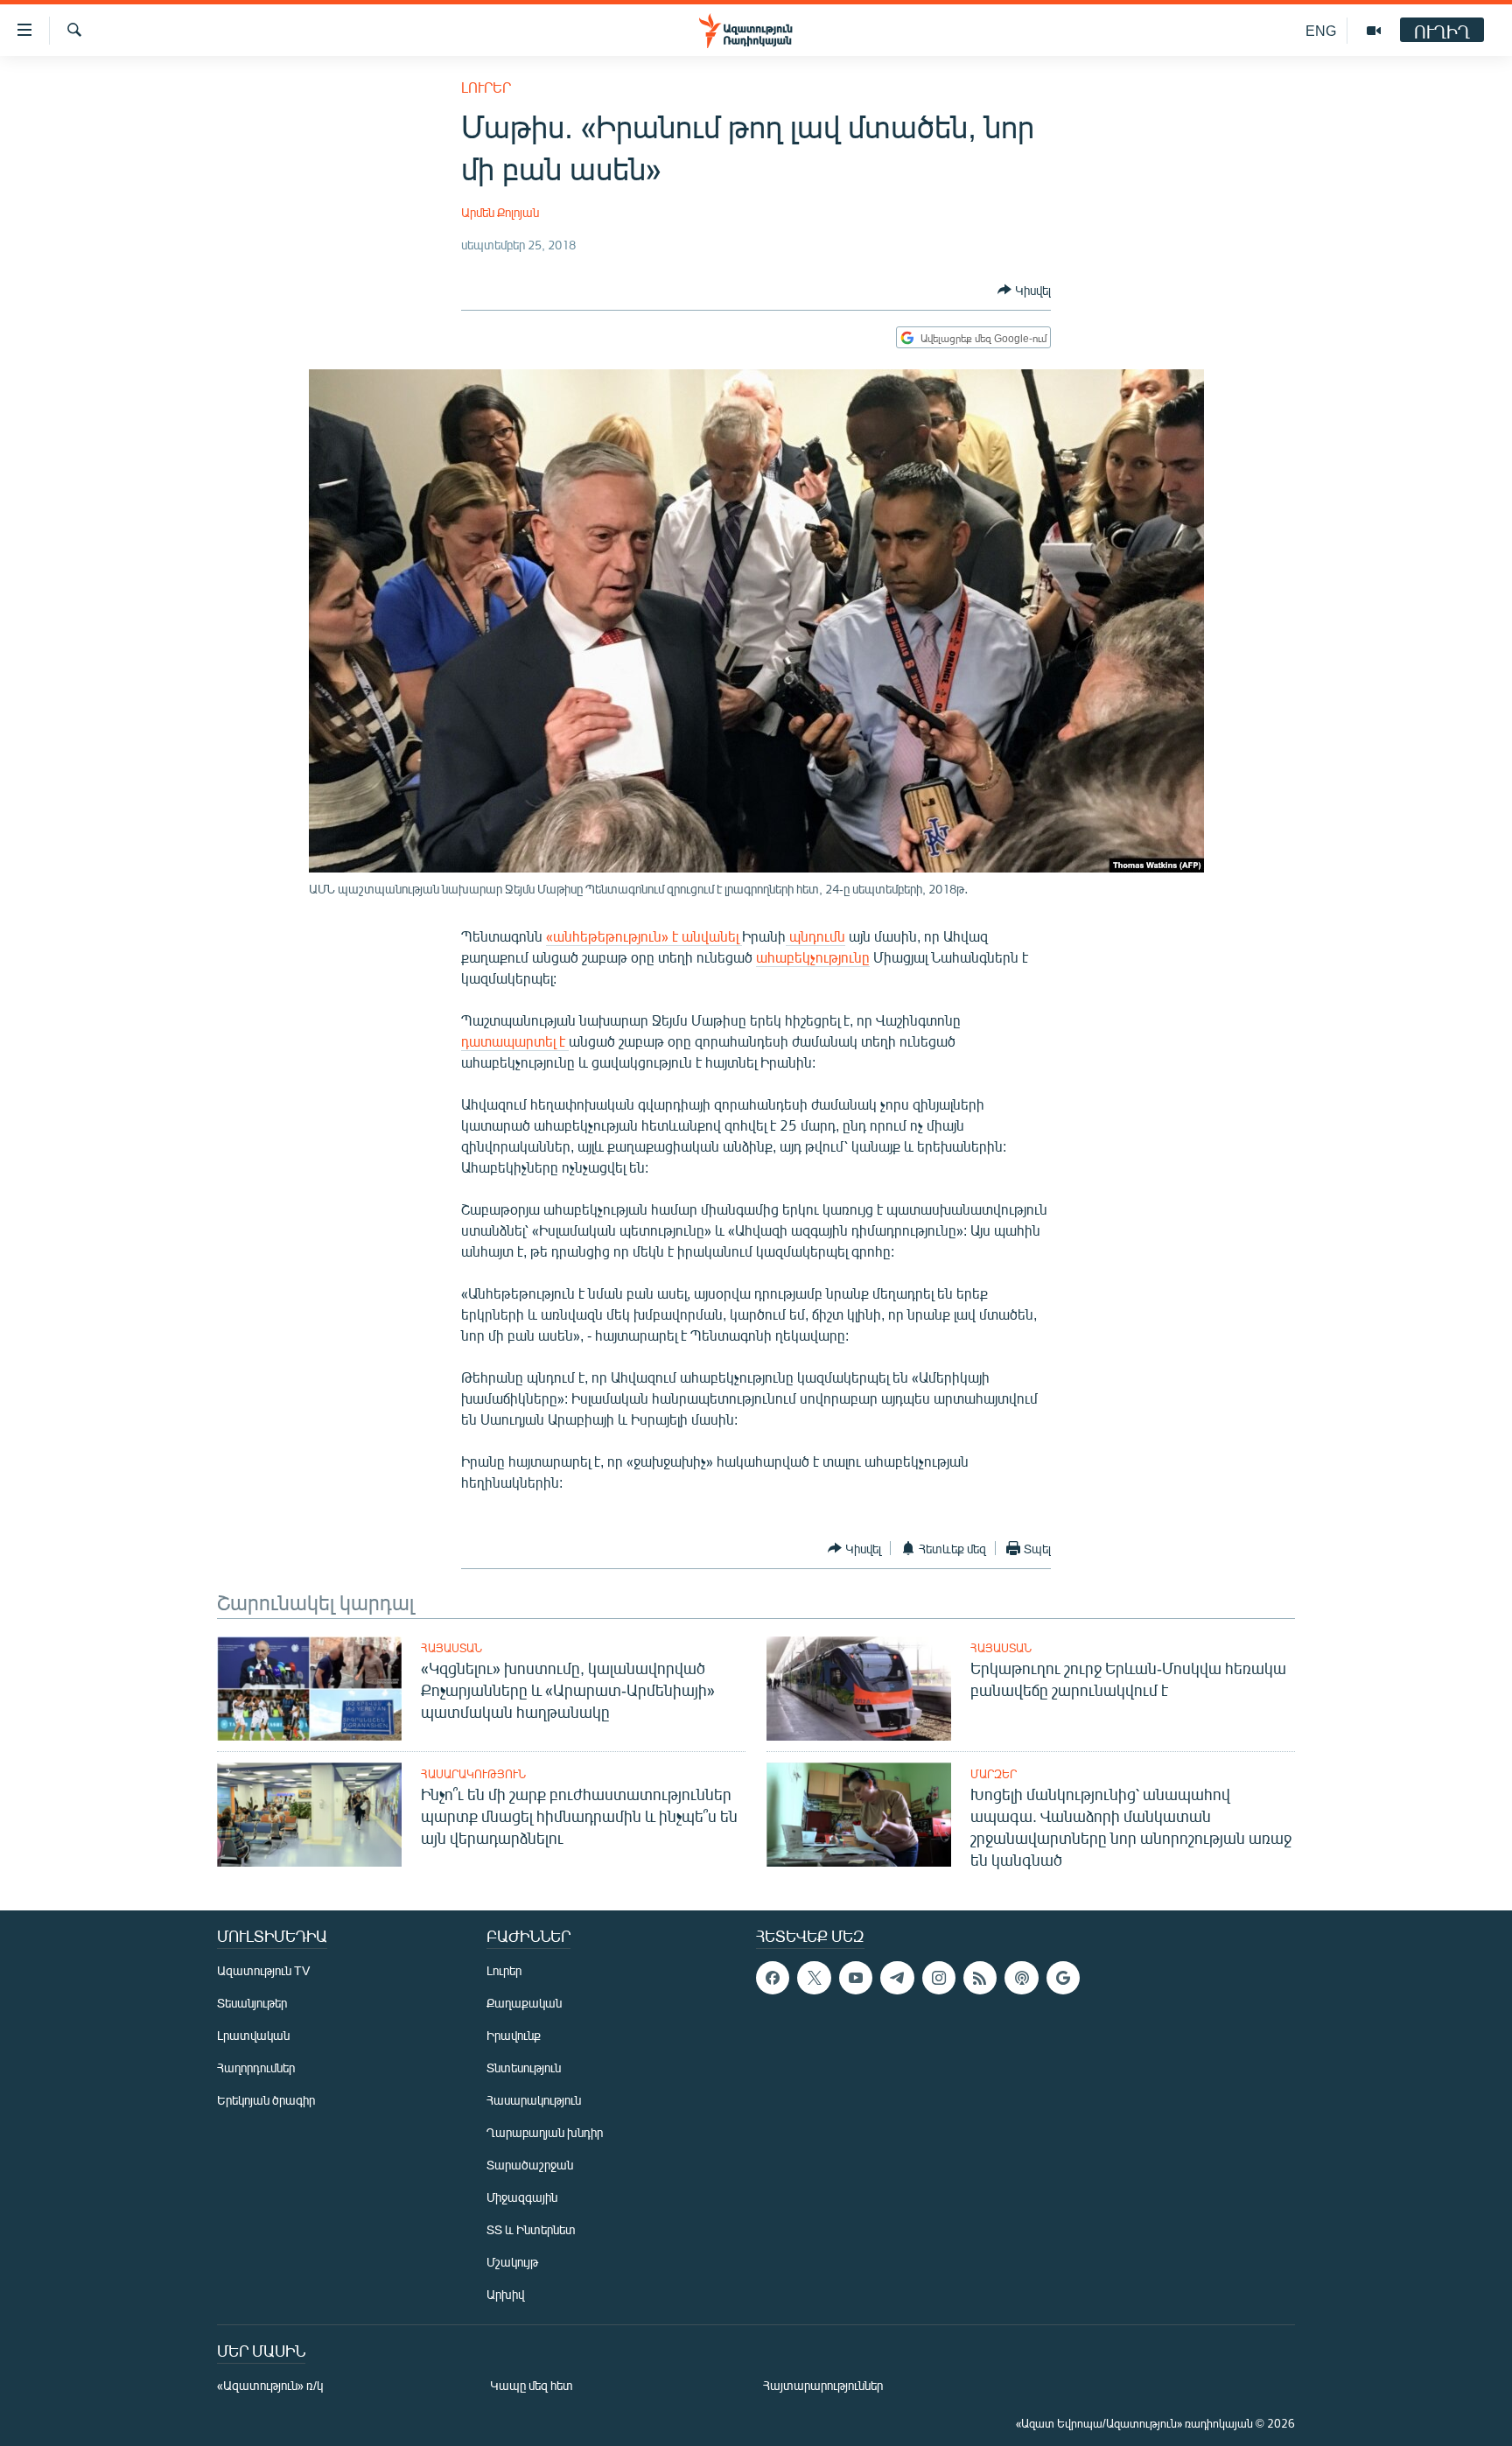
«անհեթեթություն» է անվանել (644, 936)
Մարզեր (994, 1774)
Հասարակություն (473, 1774)
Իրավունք (514, 2035)
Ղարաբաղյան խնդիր (545, 2132)
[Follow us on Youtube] (856, 1978)
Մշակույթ (512, 2262)
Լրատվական (253, 2035)
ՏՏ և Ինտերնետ (531, 2229)
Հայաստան (451, 1648)
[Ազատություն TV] (1374, 31)
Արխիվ (505, 2294)
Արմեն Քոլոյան (500, 212)
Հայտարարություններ (823, 2385)
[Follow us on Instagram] (939, 1978)
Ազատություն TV (263, 1970)
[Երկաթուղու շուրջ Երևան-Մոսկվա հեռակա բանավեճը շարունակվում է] (859, 1689)
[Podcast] (1021, 1978)
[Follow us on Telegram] (897, 1978)
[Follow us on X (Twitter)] (814, 1978)
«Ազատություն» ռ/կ (270, 2385)
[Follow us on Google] (1063, 1978)
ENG (1321, 30)
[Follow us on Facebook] (773, 1978)
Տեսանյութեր (252, 2003)
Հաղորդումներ (256, 2068)
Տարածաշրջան (530, 2165)
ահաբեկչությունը (813, 957)
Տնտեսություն (524, 2068)
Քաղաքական (524, 2003)
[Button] (1024, 290)
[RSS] (980, 1978)
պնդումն (815, 936)
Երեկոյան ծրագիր (266, 2100)
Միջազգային (522, 2197)
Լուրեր (486, 87)
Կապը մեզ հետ (532, 2385)
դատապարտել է (515, 1041)
